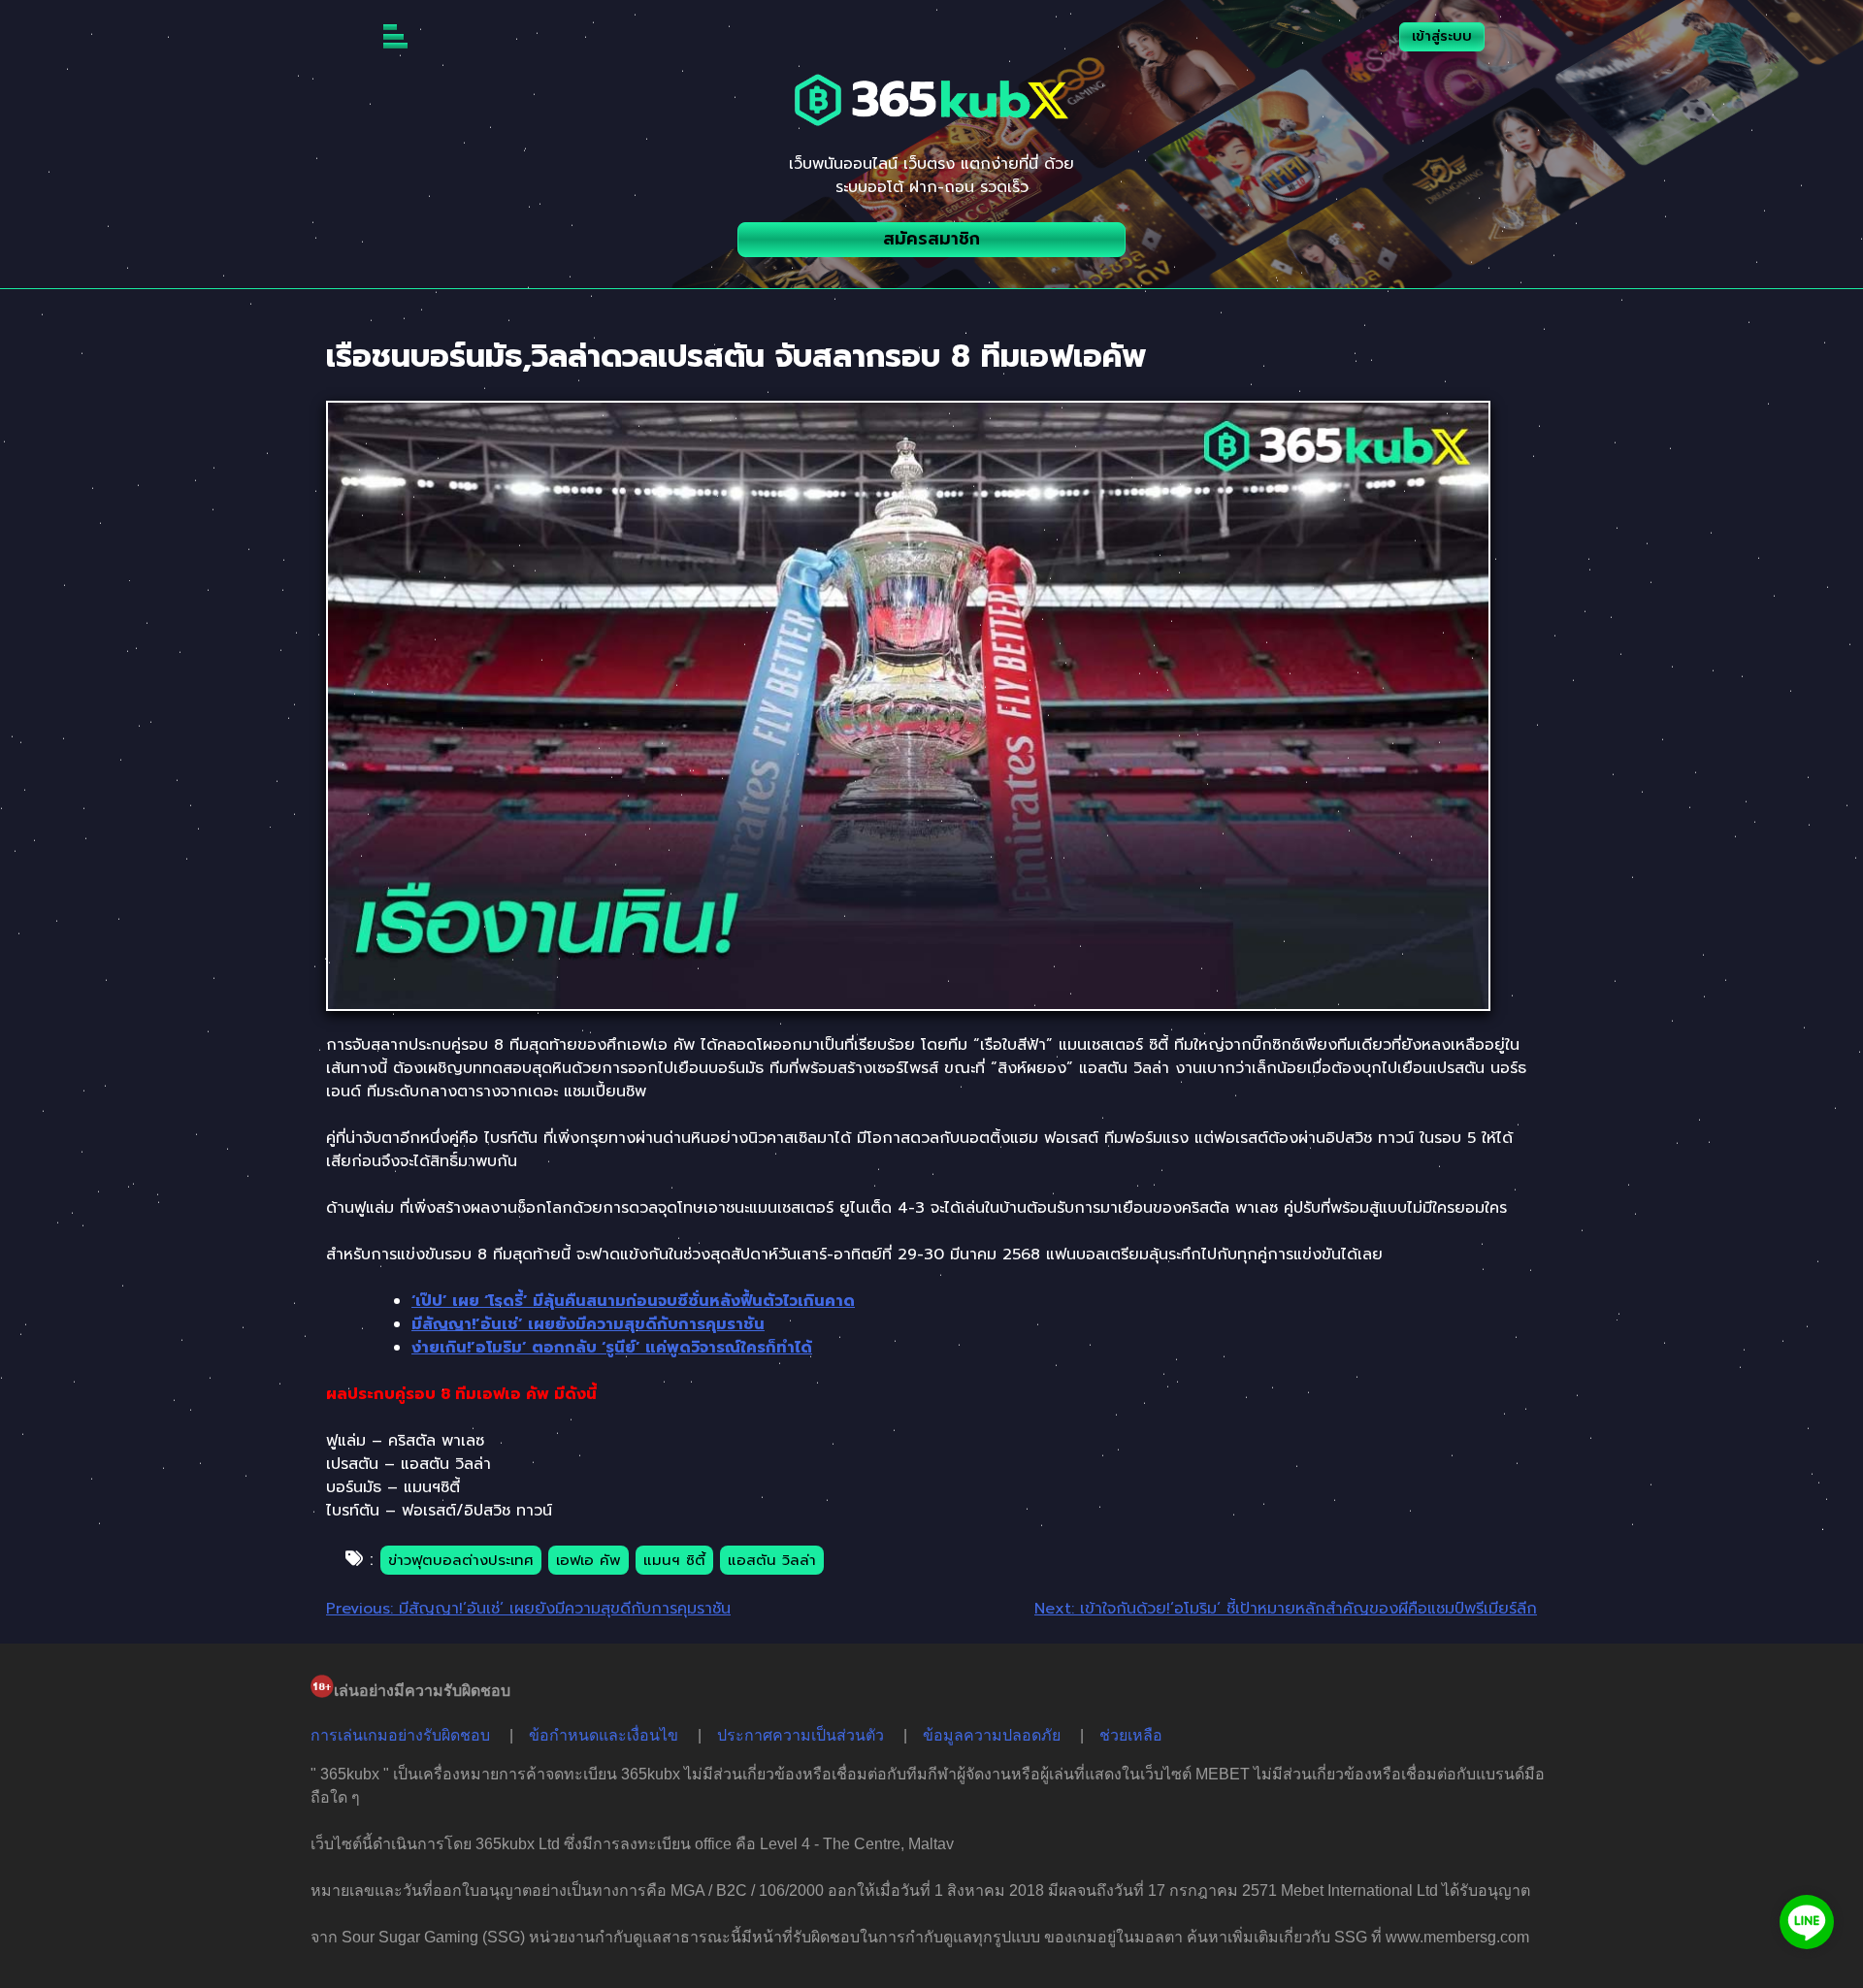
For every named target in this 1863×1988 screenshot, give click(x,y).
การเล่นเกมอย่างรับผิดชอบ (400, 1735)
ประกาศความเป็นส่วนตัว (801, 1735)
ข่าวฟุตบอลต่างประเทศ (461, 1560)
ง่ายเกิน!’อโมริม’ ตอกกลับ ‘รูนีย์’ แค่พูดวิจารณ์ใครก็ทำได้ (612, 1348)
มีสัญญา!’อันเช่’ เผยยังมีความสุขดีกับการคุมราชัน (588, 1324)
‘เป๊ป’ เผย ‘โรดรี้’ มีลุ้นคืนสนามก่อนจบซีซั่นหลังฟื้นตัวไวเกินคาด (633, 1301)
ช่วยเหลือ (1131, 1735)
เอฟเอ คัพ (588, 1560)
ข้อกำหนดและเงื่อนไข (604, 1735)
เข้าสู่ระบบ (1442, 36)
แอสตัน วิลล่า (772, 1560)
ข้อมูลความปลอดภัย (992, 1735)
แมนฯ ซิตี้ (674, 1560)
